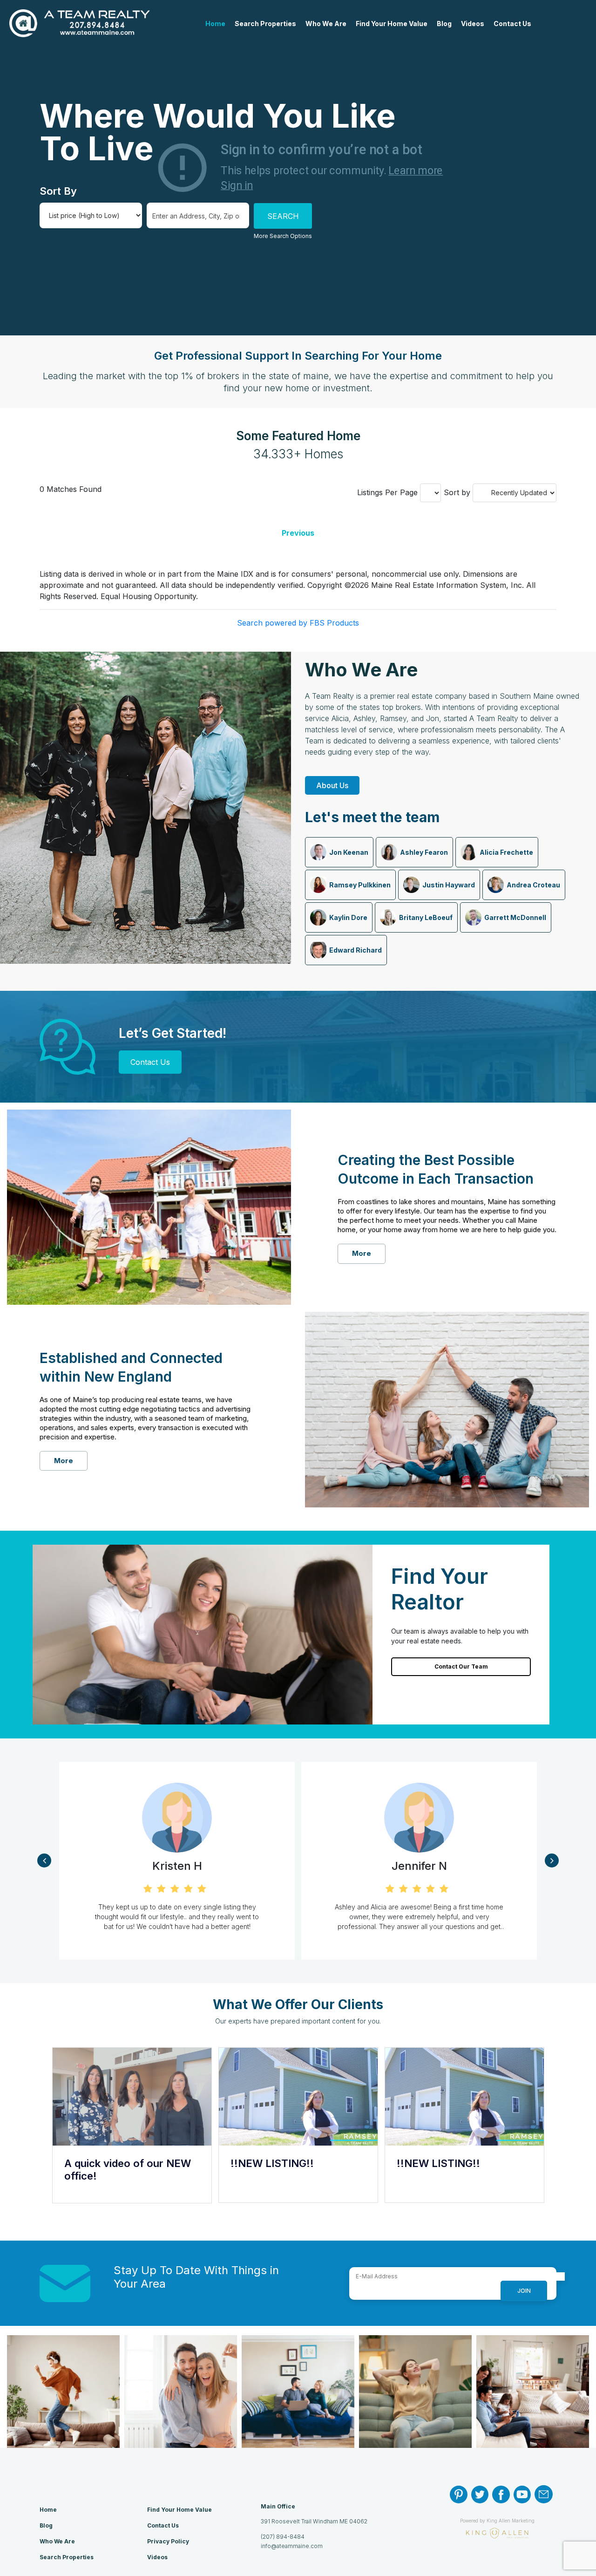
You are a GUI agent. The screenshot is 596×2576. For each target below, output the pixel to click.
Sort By (58, 191)
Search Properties (265, 24)
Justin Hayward (449, 885)
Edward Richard (356, 950)
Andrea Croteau (533, 885)
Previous (298, 533)
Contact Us (512, 24)
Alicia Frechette (506, 852)
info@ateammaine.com (292, 2546)
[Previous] (44, 1860)
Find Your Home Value (392, 24)
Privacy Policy (168, 2541)
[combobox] (198, 215)
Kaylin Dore (348, 917)
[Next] (552, 1860)
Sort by (457, 492)
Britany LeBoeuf (426, 917)
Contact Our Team (461, 1666)
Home (215, 24)
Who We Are (326, 24)
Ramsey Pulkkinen (360, 885)
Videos (473, 24)
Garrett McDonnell (515, 917)
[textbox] (197, 216)
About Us (332, 785)
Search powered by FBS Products (298, 623)
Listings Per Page (387, 492)
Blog (444, 24)
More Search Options (283, 236)
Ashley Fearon (424, 852)
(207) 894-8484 (283, 2537)
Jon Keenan (349, 852)
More (362, 1253)
